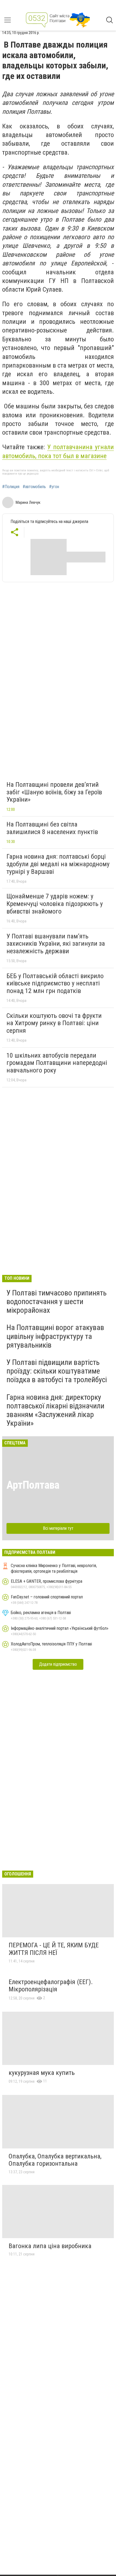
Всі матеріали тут (58, 1528)
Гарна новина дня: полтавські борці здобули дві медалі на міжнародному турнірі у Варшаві (58, 864)
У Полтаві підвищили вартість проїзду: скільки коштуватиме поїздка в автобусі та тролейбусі (57, 1371)
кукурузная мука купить (42, 2073)
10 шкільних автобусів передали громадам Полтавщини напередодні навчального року (57, 1063)
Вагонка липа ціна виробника (50, 2246)
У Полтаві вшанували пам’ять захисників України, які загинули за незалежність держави (56, 944)
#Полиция (11, 487)
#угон (54, 487)
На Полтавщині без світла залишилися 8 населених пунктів (52, 828)
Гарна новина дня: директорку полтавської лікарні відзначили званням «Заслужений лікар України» (55, 1410)
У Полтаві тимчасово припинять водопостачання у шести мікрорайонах (57, 1302)
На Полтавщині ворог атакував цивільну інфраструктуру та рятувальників (55, 1336)
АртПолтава (33, 1485)
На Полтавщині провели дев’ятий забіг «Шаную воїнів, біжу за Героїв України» (54, 792)
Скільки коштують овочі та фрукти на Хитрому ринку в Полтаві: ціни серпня (54, 1023)
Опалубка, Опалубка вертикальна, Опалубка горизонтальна (55, 2160)
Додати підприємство (58, 1664)
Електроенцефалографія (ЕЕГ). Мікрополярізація (51, 1986)
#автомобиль (34, 487)
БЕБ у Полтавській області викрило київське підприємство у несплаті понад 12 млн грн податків (55, 983)
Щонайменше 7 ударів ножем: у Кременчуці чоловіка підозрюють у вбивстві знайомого (55, 904)
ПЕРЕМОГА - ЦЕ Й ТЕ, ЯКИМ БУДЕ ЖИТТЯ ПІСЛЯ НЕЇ (54, 1949)
